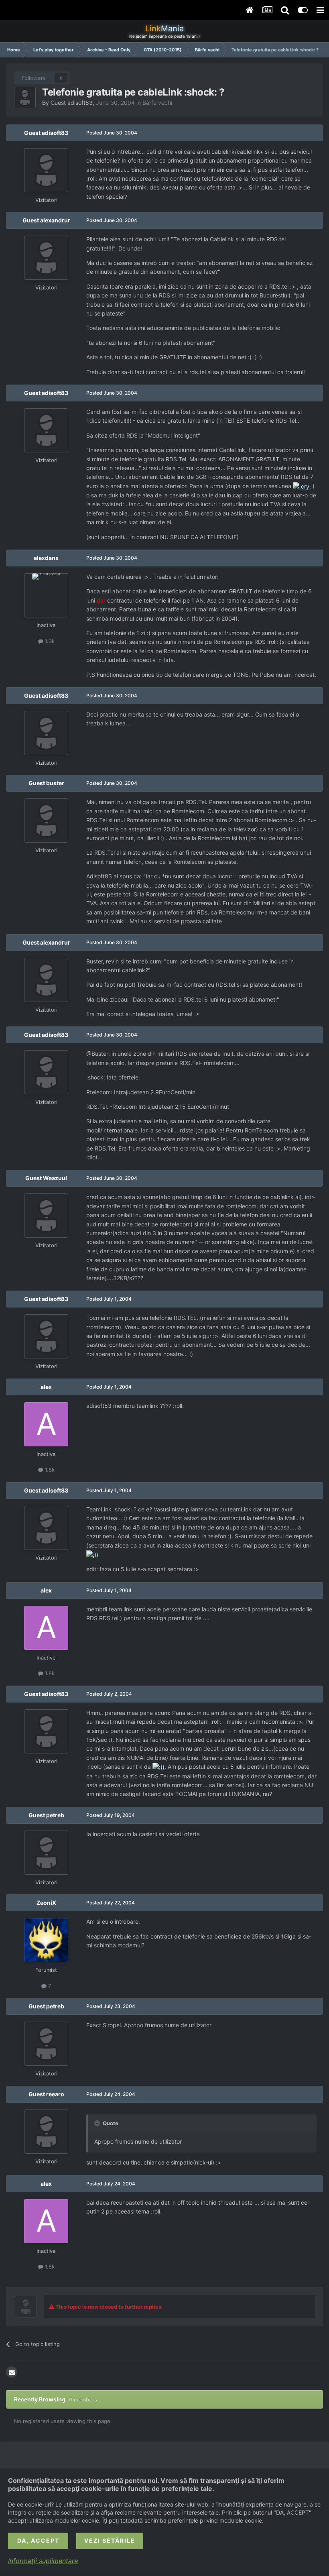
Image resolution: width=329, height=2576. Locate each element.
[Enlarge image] (302, 486)
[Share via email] (12, 2372)
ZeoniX (46, 1903)
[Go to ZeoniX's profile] (46, 1940)
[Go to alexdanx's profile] (46, 595)
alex (46, 1387)
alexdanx (46, 558)
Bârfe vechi (157, 103)
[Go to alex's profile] (46, 1424)
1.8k (49, 1470)
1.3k (49, 641)
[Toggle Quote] (98, 2123)
